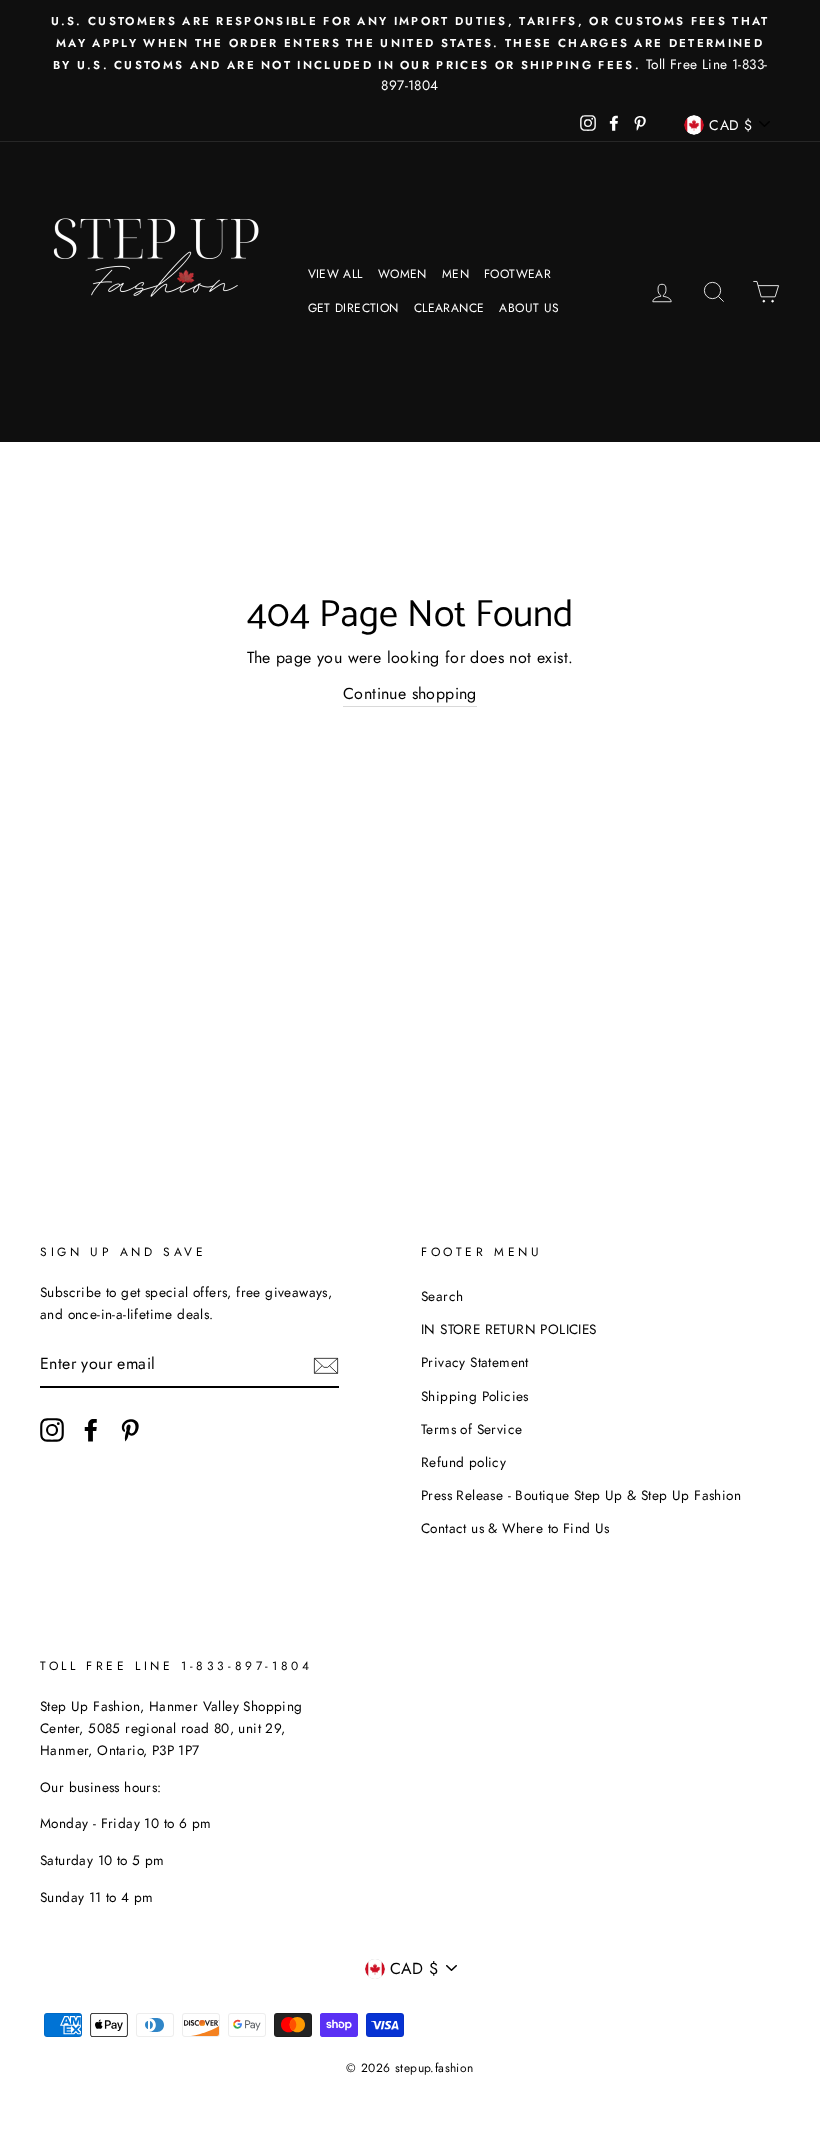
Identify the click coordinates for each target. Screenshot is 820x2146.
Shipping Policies (475, 1396)
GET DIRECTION (353, 308)
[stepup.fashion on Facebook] (91, 1430)
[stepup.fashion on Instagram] (52, 1430)
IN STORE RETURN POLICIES (509, 1329)
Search (442, 1296)
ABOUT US (529, 308)
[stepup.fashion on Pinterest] (130, 1430)
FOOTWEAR (517, 274)
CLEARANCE (449, 308)
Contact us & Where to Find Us (515, 1528)
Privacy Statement (475, 1362)
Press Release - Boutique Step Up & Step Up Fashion (581, 1495)
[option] (410, 53)
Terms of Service (471, 1429)
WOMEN (402, 274)
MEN (455, 274)
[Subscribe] (326, 1364)
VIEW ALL (335, 274)
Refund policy (463, 1462)
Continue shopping (410, 693)
